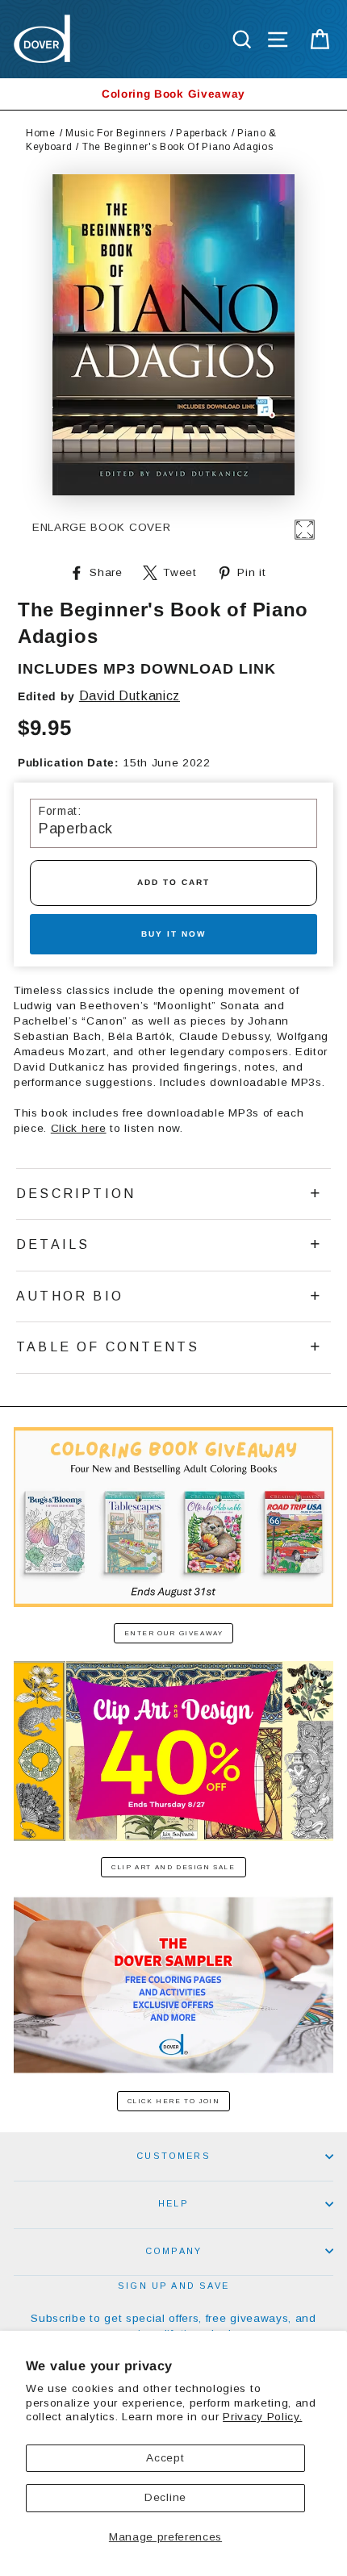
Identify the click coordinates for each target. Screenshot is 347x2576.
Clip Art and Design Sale (173, 1867)
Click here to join (174, 2101)
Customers (173, 2156)
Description (76, 1194)
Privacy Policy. (262, 2417)
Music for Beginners (116, 133)
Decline (165, 2497)
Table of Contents (108, 1347)
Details (53, 1244)
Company (173, 2251)
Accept (165, 2458)
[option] (173, 94)
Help (173, 2203)
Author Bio (70, 1296)
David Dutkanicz (130, 696)
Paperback (201, 133)
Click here (79, 1128)
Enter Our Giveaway (174, 1633)
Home (41, 133)
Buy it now (173, 934)
